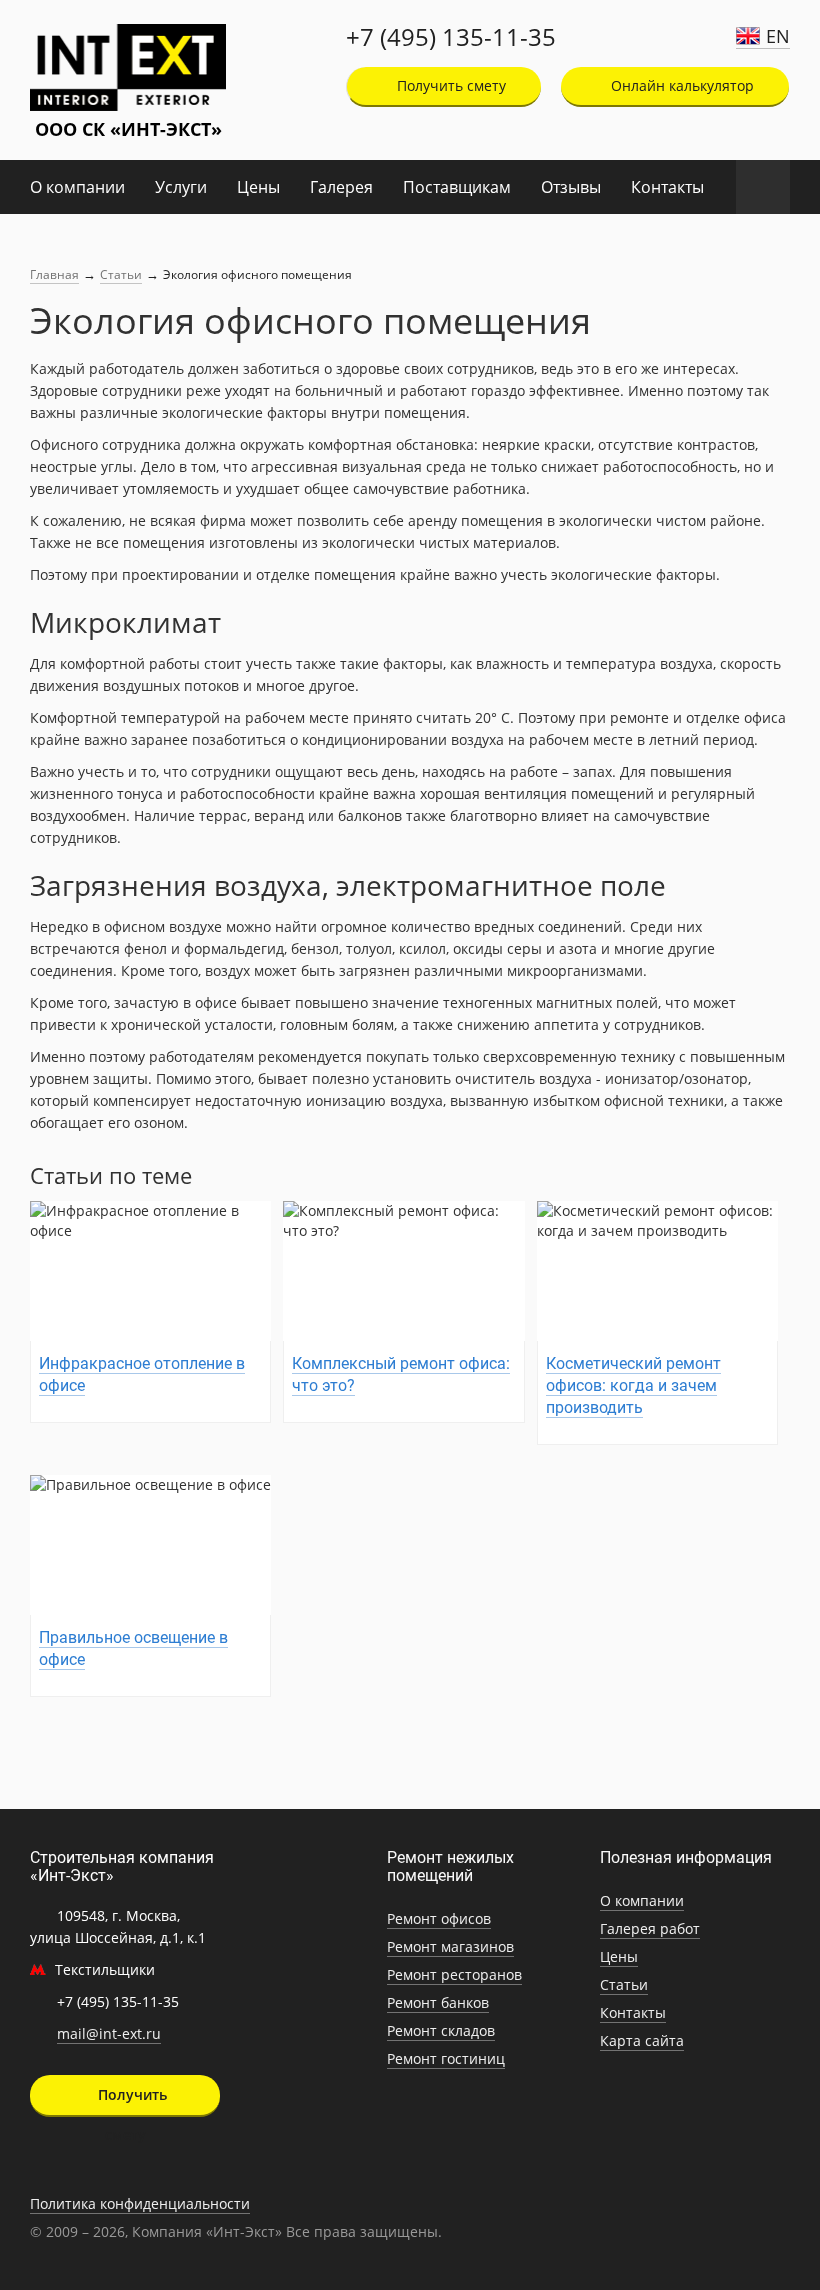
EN (778, 36)
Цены (258, 187)
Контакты (667, 187)
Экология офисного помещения (257, 274)
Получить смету (449, 85)
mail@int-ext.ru (109, 2033)
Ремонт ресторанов (454, 1974)
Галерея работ (650, 1928)
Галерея (341, 187)
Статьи (121, 274)
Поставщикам (457, 187)
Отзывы (571, 187)
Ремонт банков (438, 2002)
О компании (77, 187)
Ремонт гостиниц (446, 2058)
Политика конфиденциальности (140, 2203)
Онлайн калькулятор (680, 85)
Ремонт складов (441, 2030)
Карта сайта (642, 2040)
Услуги (181, 187)
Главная (54, 274)
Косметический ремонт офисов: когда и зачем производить (633, 1385)
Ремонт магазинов (450, 1946)
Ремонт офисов (439, 1918)
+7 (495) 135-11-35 (451, 37)
